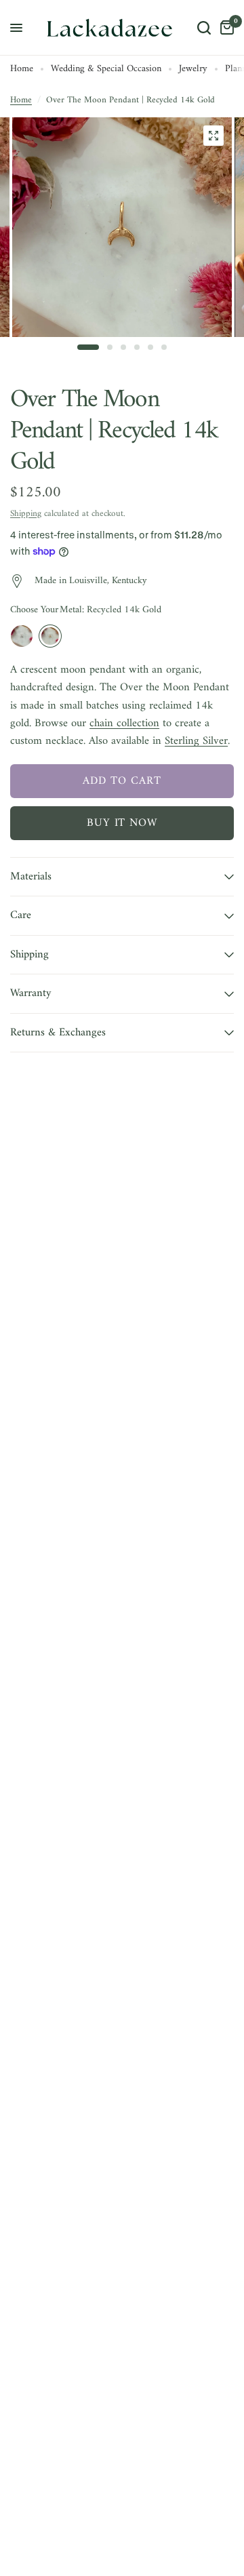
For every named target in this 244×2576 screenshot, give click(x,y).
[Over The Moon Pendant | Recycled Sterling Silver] (22, 636)
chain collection (124, 723)
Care (21, 915)
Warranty (31, 993)
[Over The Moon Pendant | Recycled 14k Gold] (50, 636)
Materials (31, 876)
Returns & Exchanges (58, 1032)
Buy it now (122, 823)
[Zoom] (213, 136)
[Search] (204, 28)
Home (22, 70)
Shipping (26, 514)
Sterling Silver (196, 741)
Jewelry (193, 70)
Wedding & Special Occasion (106, 70)
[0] (225, 28)
